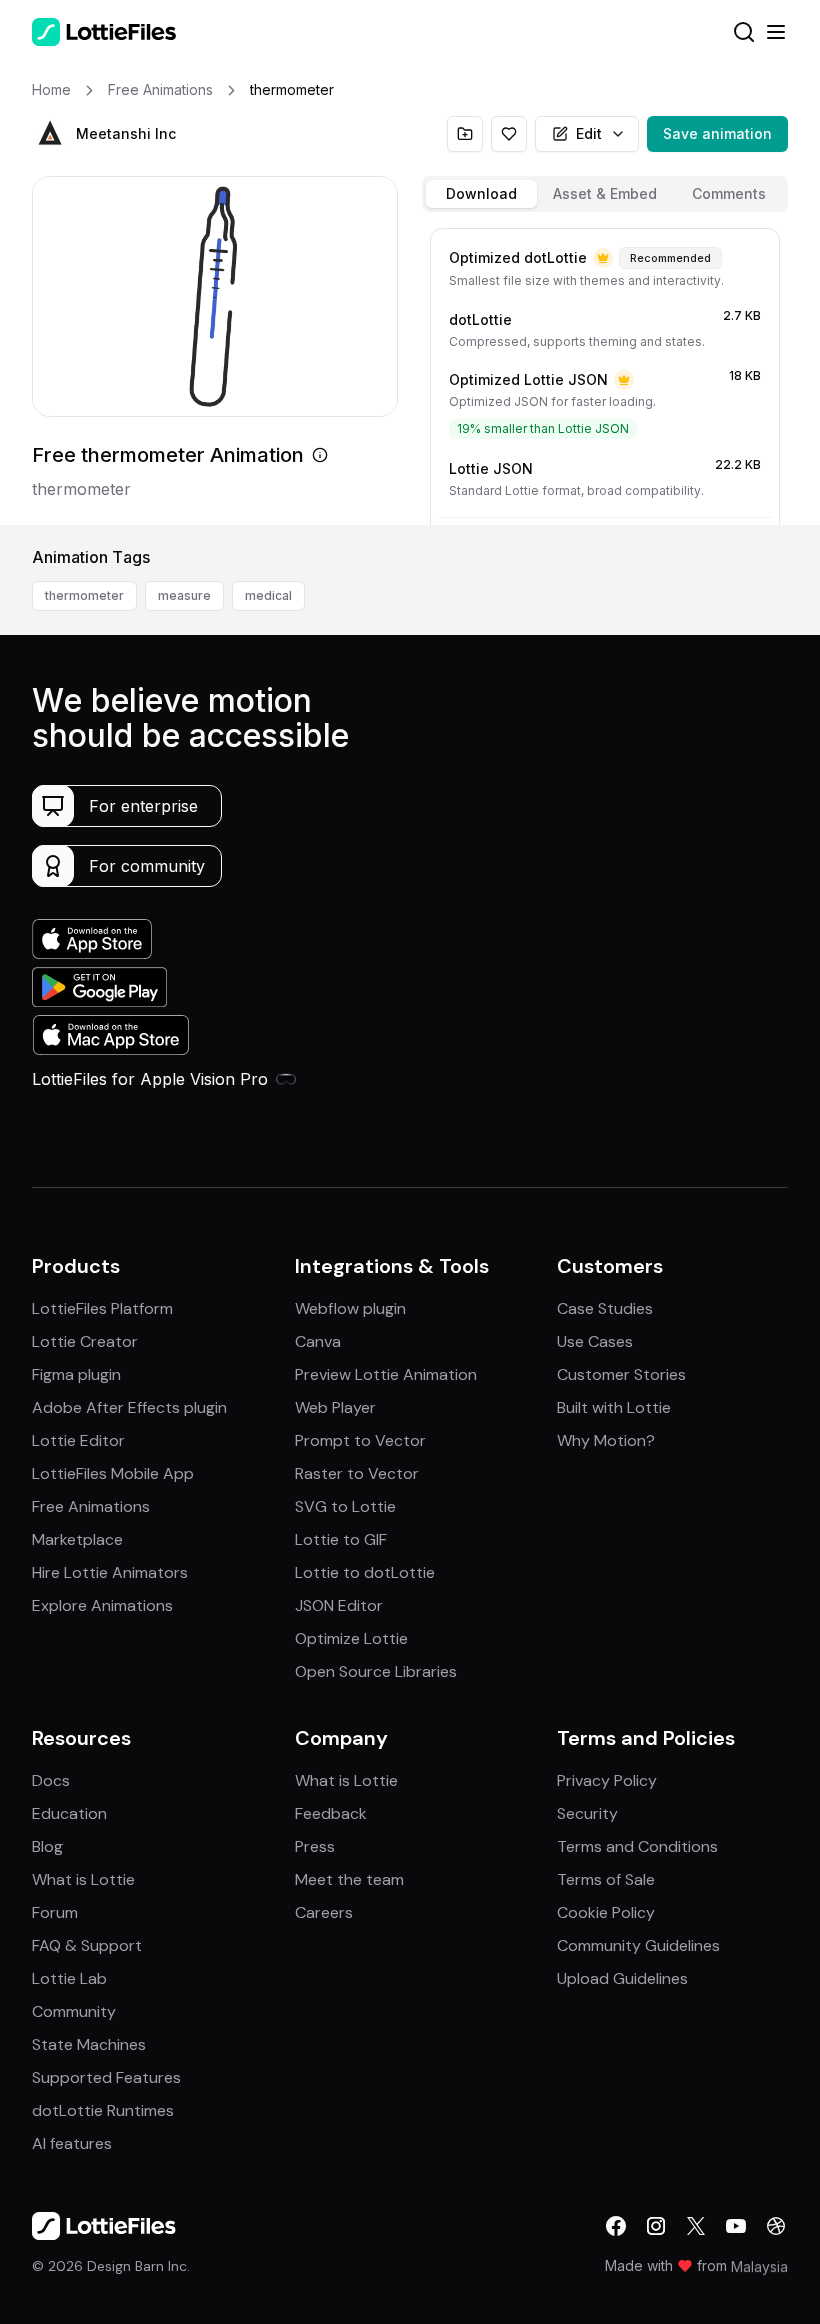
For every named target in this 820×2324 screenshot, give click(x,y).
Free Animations (91, 1506)
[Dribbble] (776, 2226)
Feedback (331, 1813)
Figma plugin (76, 1374)
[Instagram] (656, 2226)
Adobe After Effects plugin (129, 1407)
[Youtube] (736, 2226)
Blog (47, 1846)
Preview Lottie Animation (386, 1374)
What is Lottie (83, 1879)
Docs (51, 1780)
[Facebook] (616, 2226)
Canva (318, 1341)
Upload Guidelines (622, 1978)
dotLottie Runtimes (103, 2110)
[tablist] (605, 194)
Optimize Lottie (351, 1638)
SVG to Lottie (345, 1506)
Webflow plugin (350, 1308)
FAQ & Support (87, 1945)
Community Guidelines (638, 1945)
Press (315, 1846)
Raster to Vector (357, 1473)
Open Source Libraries (376, 1671)
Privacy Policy (607, 1780)
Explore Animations (102, 1605)
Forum (55, 1912)
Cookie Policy (606, 1912)
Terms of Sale (606, 1879)
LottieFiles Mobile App (113, 1473)
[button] (50, 134)
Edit (589, 133)
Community (74, 2011)
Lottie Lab (69, 1978)
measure (184, 595)
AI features (72, 2143)
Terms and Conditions (637, 1846)
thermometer (84, 595)
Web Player (335, 1407)
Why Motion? (606, 1440)
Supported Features (106, 2077)
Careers (324, 1912)
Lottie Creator (85, 1341)
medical (268, 595)
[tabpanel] (605, 372)
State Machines (89, 2044)
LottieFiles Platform (102, 1308)
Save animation (717, 133)
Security (587, 1813)
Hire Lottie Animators (110, 1572)
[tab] (481, 194)
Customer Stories (621, 1374)
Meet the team (349, 1879)
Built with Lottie (614, 1407)
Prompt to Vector (360, 1440)
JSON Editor (339, 1605)
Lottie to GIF (341, 1539)
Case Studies (605, 1308)
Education (69, 1813)
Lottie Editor (78, 1440)
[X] (696, 2226)
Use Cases (595, 1341)
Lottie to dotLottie (365, 1572)
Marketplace (77, 1539)
